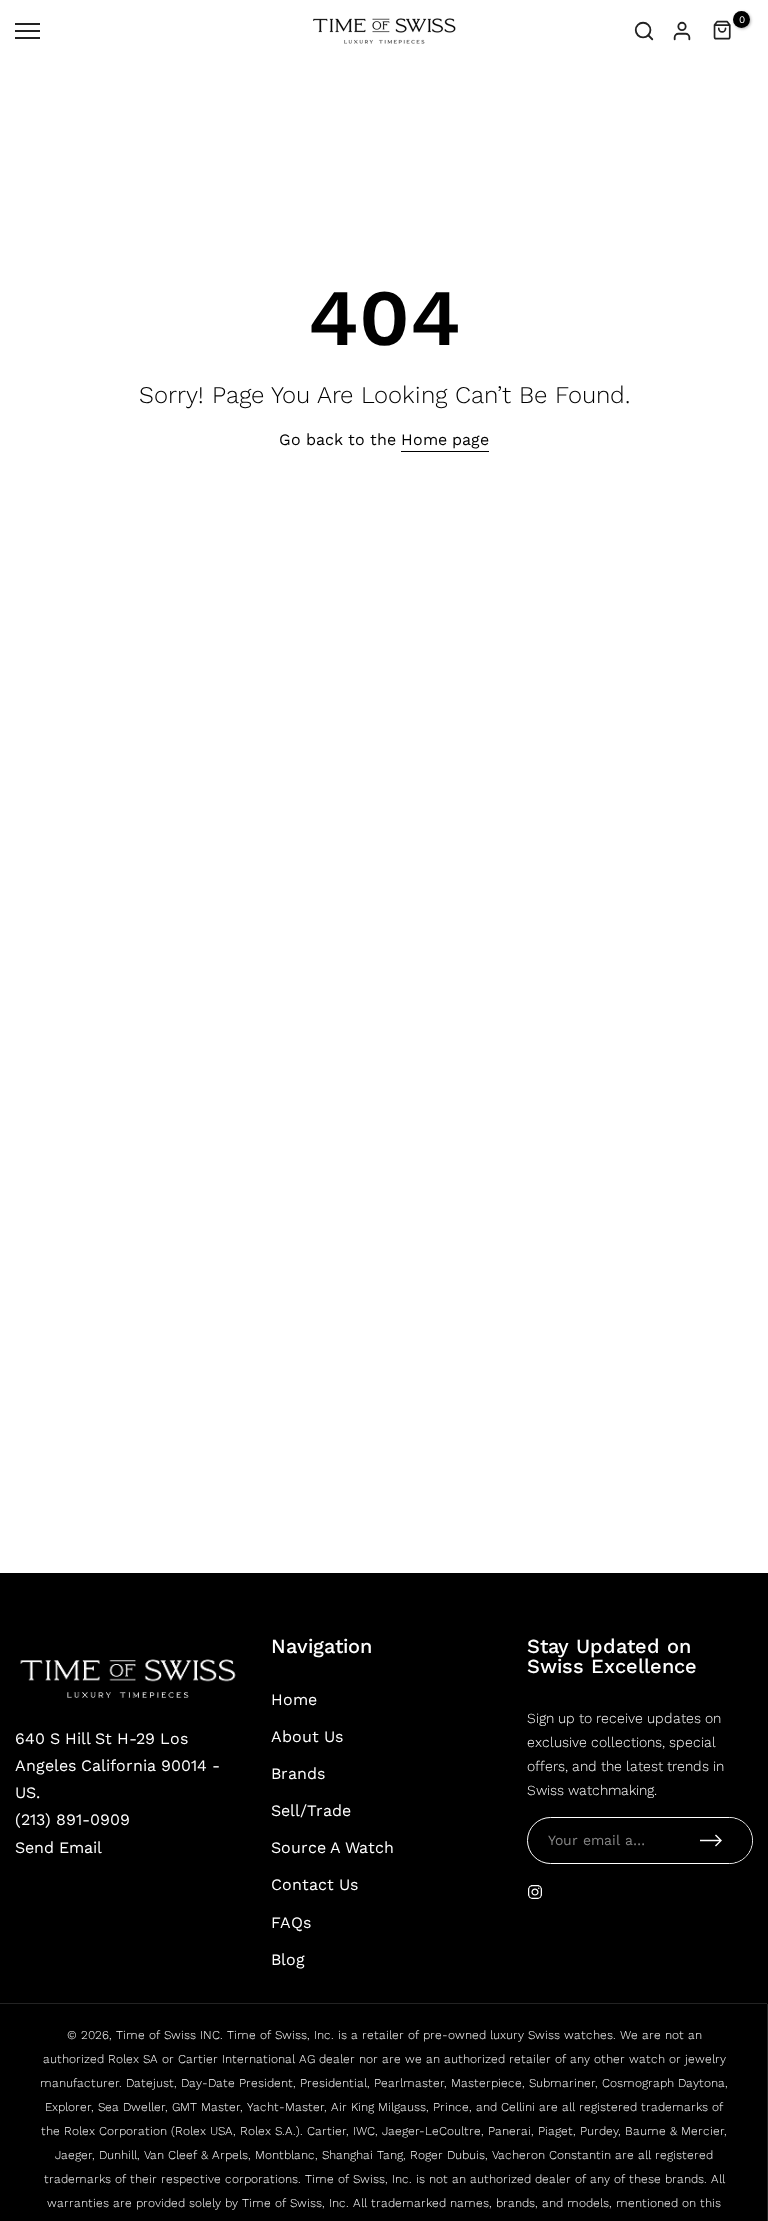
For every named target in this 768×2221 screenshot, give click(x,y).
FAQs (291, 1922)
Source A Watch (332, 1847)
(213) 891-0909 (72, 1819)
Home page (445, 439)
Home (294, 1699)
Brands (298, 1773)
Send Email (58, 1847)
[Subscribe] (711, 1840)
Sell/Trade (311, 1810)
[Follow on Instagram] (535, 1892)
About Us (307, 1736)
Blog (288, 1959)
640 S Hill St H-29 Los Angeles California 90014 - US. (117, 1765)
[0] (723, 31)
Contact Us (314, 1884)
